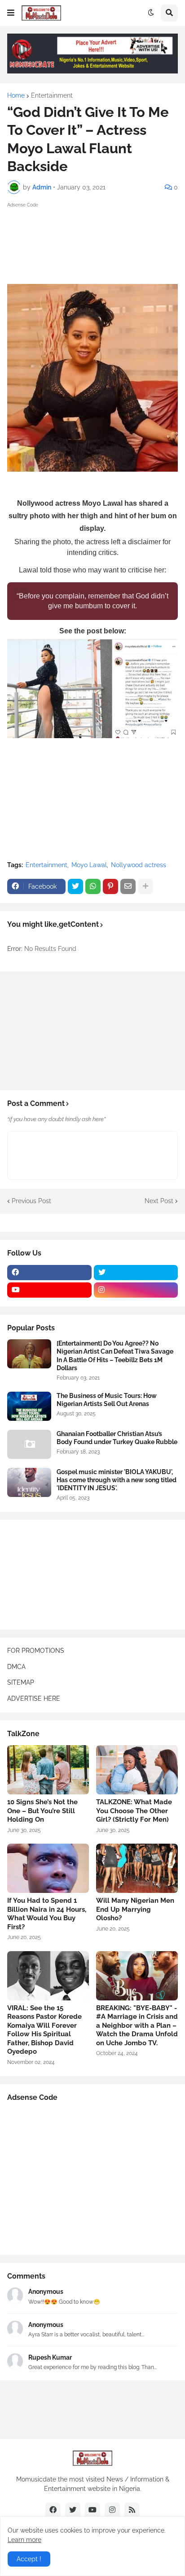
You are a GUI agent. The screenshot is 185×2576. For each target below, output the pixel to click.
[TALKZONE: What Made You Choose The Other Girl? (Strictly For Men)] (137, 1770)
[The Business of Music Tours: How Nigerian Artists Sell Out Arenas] (29, 1406)
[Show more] (145, 886)
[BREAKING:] (137, 1976)
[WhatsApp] (93, 886)
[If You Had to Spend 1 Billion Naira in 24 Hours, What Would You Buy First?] (48, 1868)
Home (16, 95)
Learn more (24, 2540)
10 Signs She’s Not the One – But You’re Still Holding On (42, 1811)
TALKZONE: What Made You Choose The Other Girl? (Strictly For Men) (134, 1811)
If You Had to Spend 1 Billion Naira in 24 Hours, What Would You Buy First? (47, 1914)
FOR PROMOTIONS (36, 1651)
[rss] (132, 2510)
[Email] (128, 886)
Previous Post (31, 1201)
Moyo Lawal (89, 865)
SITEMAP (21, 1682)
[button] (11, 13)
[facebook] (49, 1273)
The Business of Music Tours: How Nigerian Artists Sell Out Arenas (107, 1400)
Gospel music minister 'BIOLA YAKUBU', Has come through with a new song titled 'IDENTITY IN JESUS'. (117, 1480)
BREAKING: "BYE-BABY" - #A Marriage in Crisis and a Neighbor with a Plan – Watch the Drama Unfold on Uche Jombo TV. (137, 2026)
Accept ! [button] (29, 2559)
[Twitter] (75, 886)
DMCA (16, 1667)
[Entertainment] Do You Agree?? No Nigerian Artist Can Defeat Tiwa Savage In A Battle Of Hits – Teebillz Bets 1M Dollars (115, 1356)
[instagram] (136, 1290)
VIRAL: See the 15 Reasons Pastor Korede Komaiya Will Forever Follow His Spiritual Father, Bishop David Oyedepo (44, 2030)
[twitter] (136, 1273)
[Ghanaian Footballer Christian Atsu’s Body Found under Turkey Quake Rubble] (29, 1444)
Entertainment (52, 95)
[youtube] (49, 1290)
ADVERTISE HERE (34, 1699)
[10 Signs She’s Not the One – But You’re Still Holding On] (48, 1770)
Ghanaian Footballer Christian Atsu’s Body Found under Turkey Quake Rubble (117, 1438)
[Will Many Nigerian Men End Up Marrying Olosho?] (137, 1868)
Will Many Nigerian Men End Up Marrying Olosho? (135, 1909)
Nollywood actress (139, 865)
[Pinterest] (110, 886)
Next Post (159, 1201)
